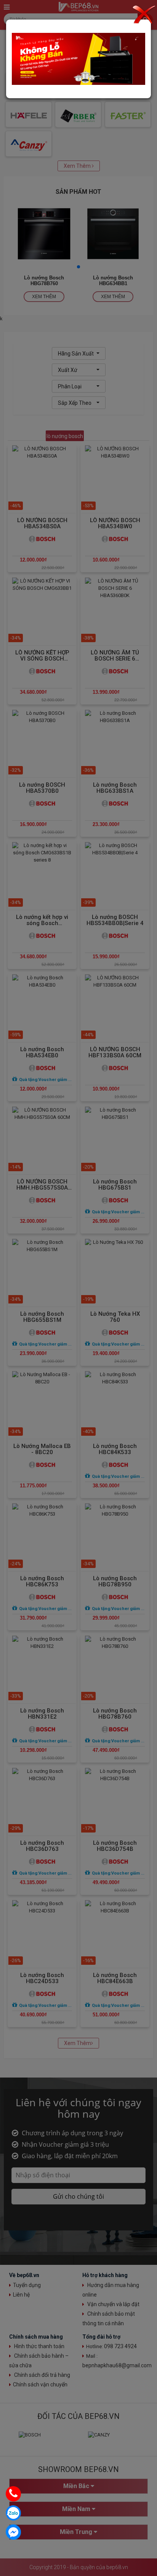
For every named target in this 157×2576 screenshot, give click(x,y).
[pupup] (78, 58)
